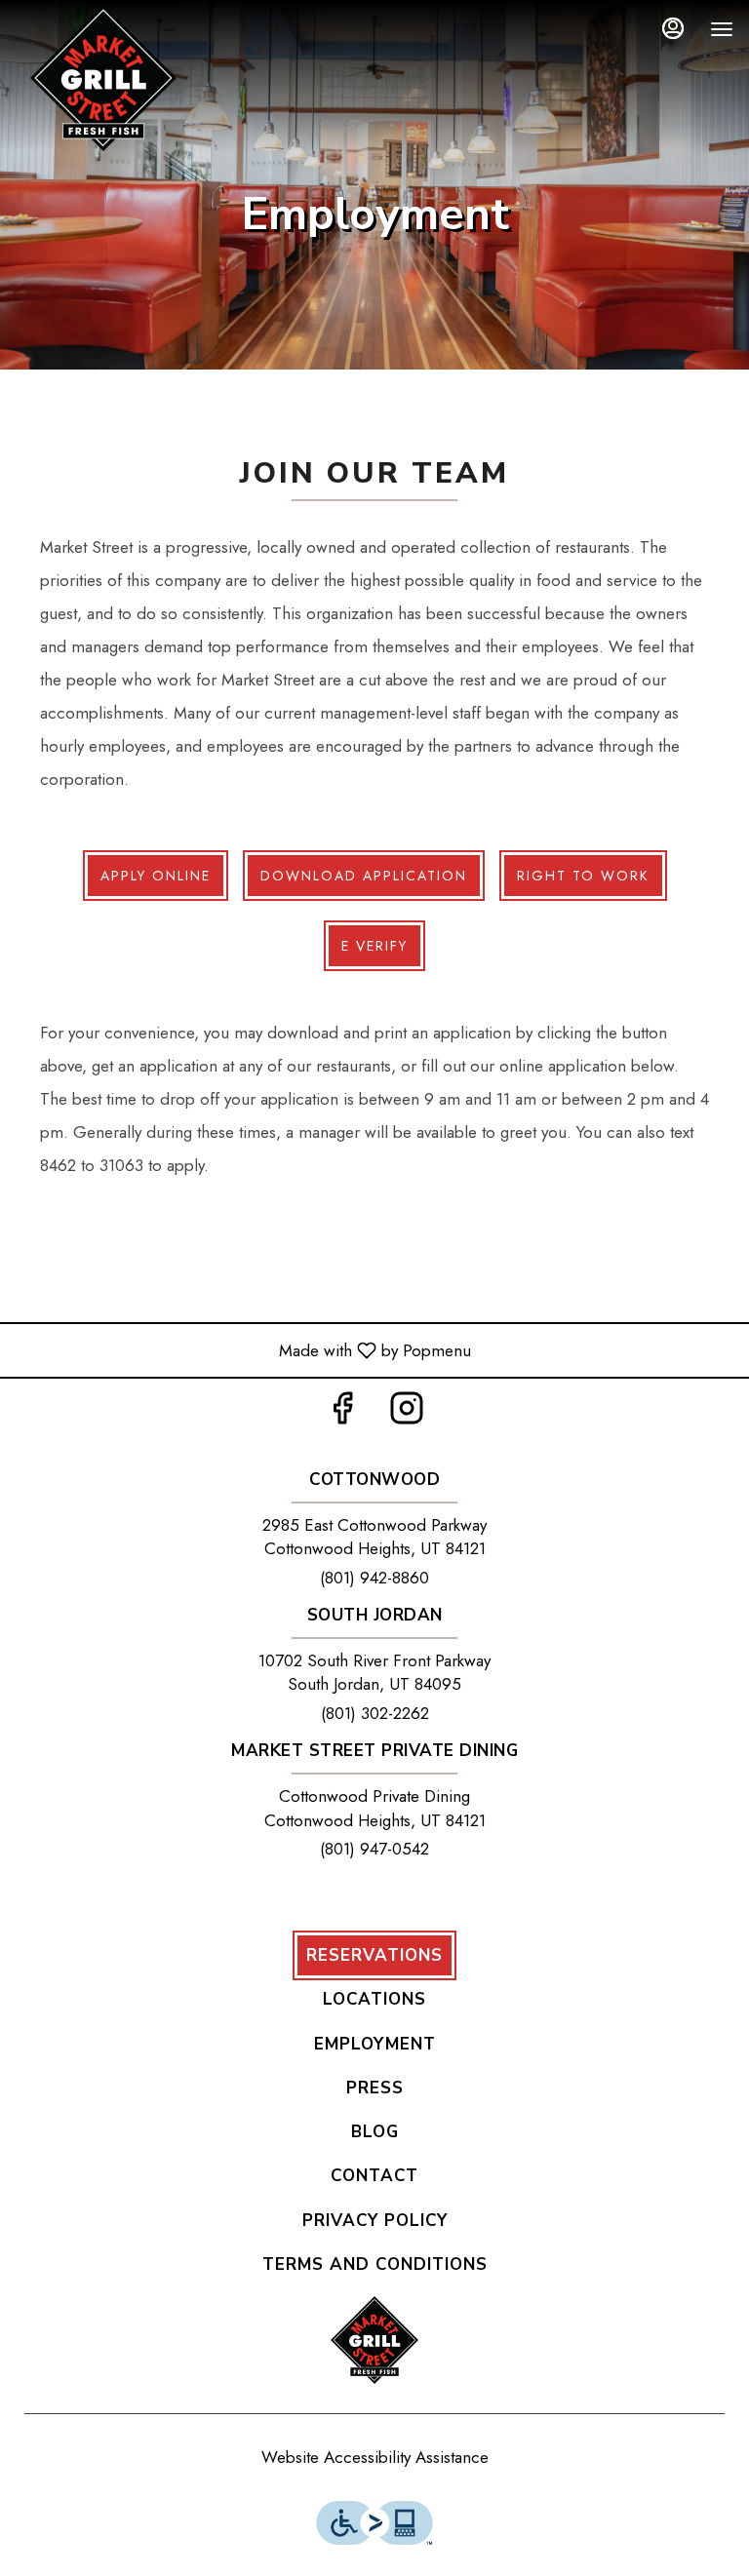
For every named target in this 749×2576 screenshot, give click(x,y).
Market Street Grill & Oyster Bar (374, 2340)
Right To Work (583, 876)
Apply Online (156, 876)
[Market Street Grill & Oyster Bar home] (103, 78)
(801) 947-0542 (374, 1849)
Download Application (364, 876)
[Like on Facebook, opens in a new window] (342, 1413)
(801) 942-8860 (374, 1578)
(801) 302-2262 (375, 1713)
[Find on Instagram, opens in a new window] (407, 1413)
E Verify (374, 946)
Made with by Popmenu (243, 1349)
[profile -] (673, 28)
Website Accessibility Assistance (375, 2457)
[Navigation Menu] (722, 29)
